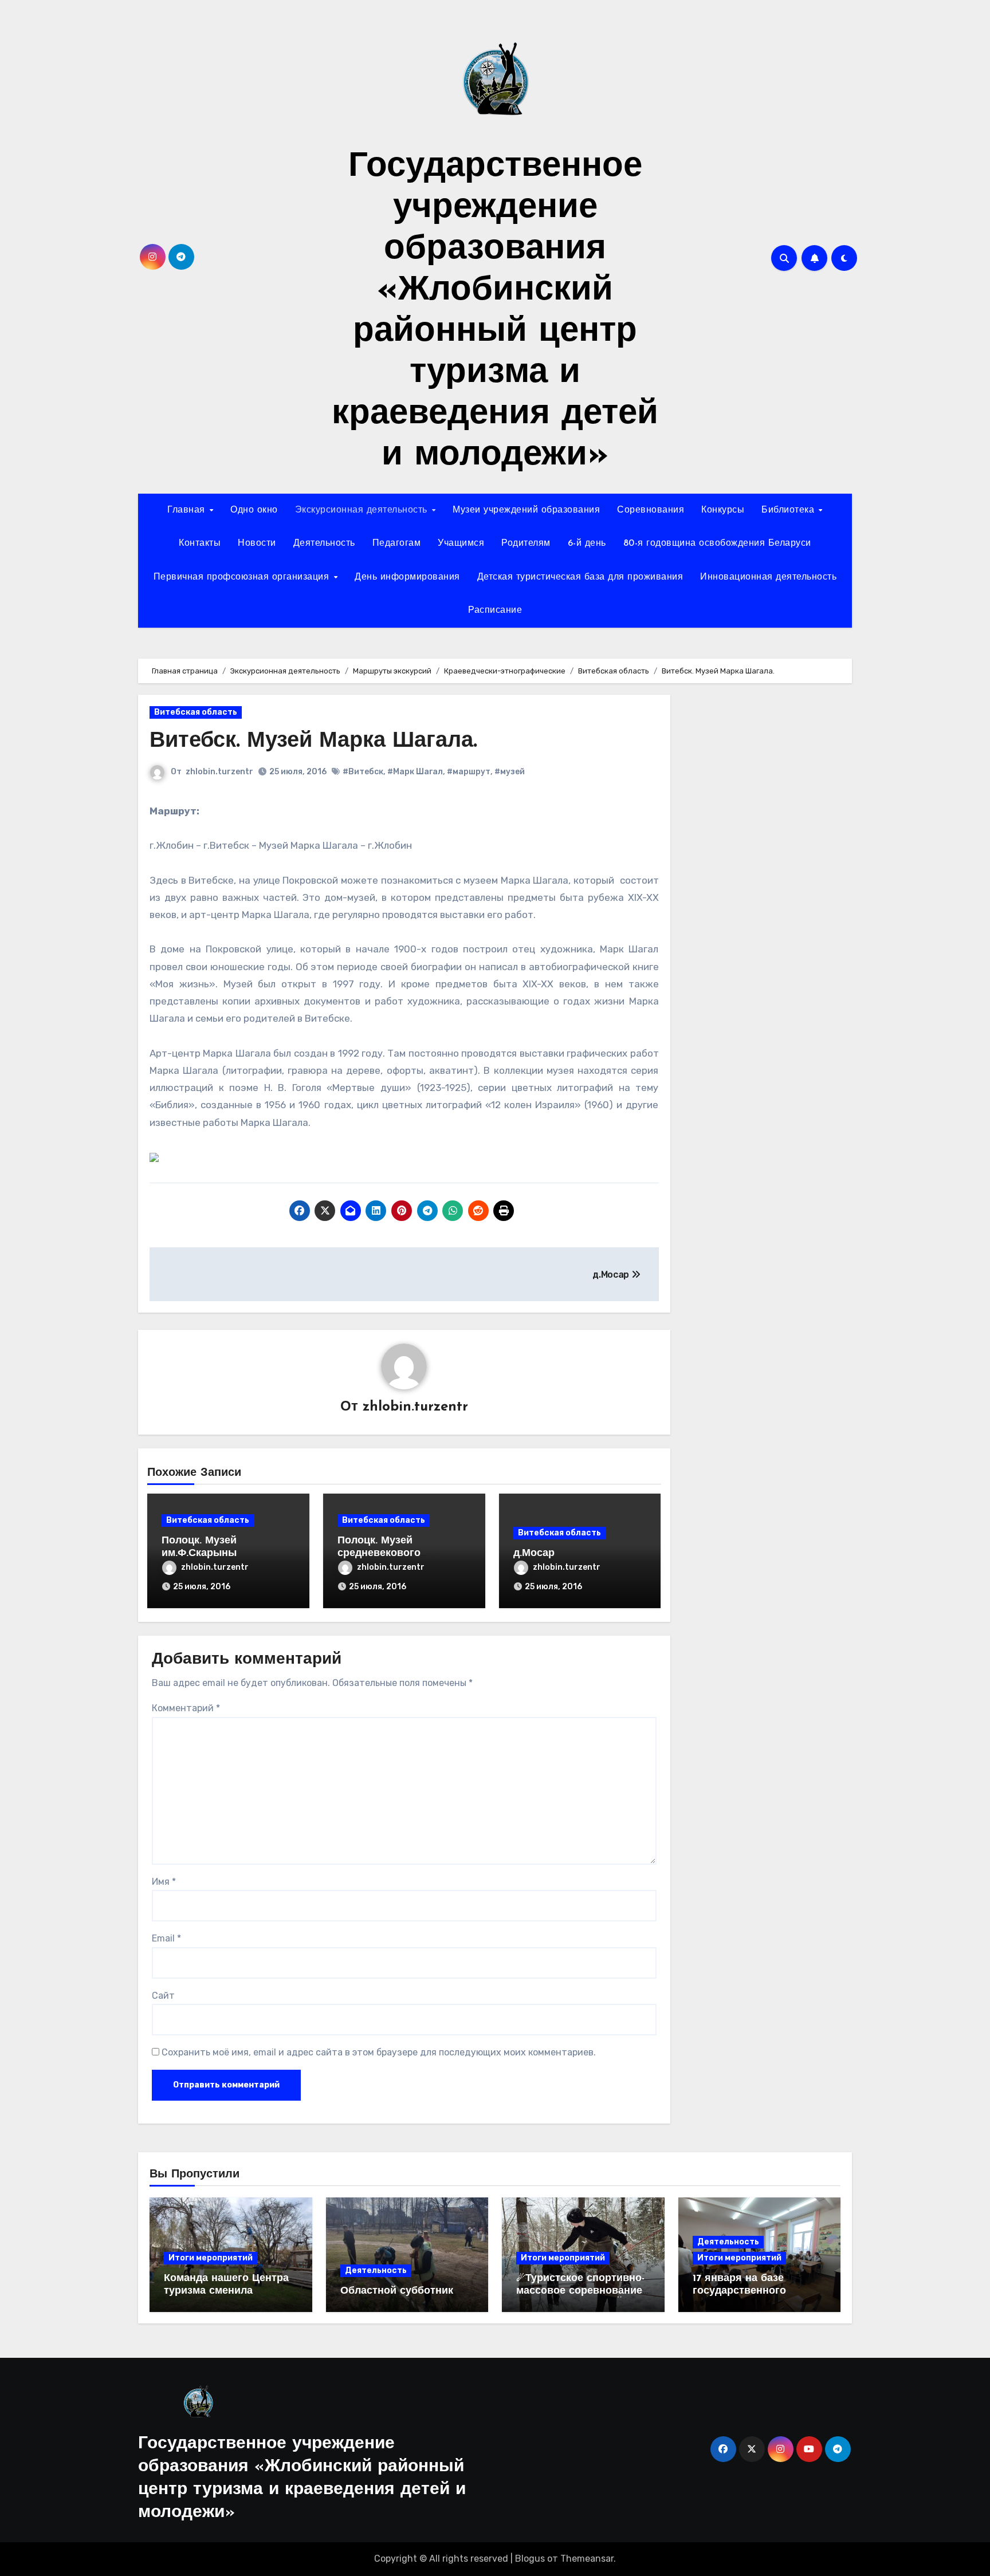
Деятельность (324, 543)
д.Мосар (534, 1554)
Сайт (163, 1996)
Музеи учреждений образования (526, 510)
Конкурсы (723, 510)
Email (166, 1938)
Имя (164, 1882)
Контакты (200, 543)
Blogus (530, 2559)
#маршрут (469, 772)
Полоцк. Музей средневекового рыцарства (379, 1553)
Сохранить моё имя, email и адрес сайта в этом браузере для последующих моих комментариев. (379, 2052)
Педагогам (397, 543)
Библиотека (789, 510)
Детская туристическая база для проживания (580, 577)
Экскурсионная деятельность (363, 510)
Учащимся (461, 543)
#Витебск (363, 772)
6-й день (587, 543)
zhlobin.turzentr (219, 772)
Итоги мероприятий (211, 2258)
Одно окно (254, 510)
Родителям (526, 543)
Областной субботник (397, 2291)
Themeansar (587, 2559)
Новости (257, 543)
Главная (188, 510)
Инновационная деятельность (768, 577)
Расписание (495, 610)
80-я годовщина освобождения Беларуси (717, 543)
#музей (510, 772)
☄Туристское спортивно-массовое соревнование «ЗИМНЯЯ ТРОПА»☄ (580, 2291)
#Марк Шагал (415, 772)
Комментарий (186, 1708)
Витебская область (196, 712)
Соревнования (651, 510)
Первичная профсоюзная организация (243, 577)
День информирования (407, 577)
